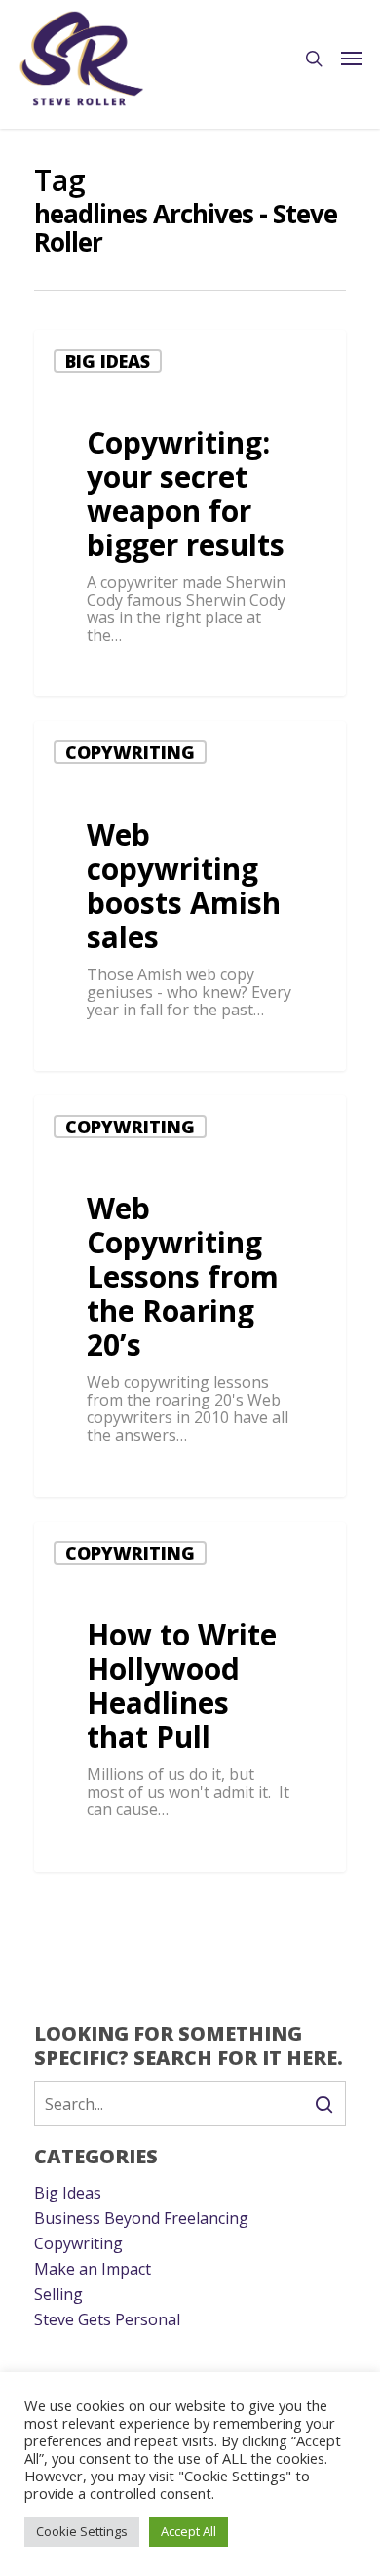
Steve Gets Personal (107, 2319)
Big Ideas (108, 361)
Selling (58, 2294)
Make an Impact (93, 2269)
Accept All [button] (189, 2531)
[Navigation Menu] (352, 59)
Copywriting (130, 752)
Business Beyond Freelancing (141, 2218)
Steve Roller (106, 674)
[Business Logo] (82, 59)
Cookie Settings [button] (82, 2531)
